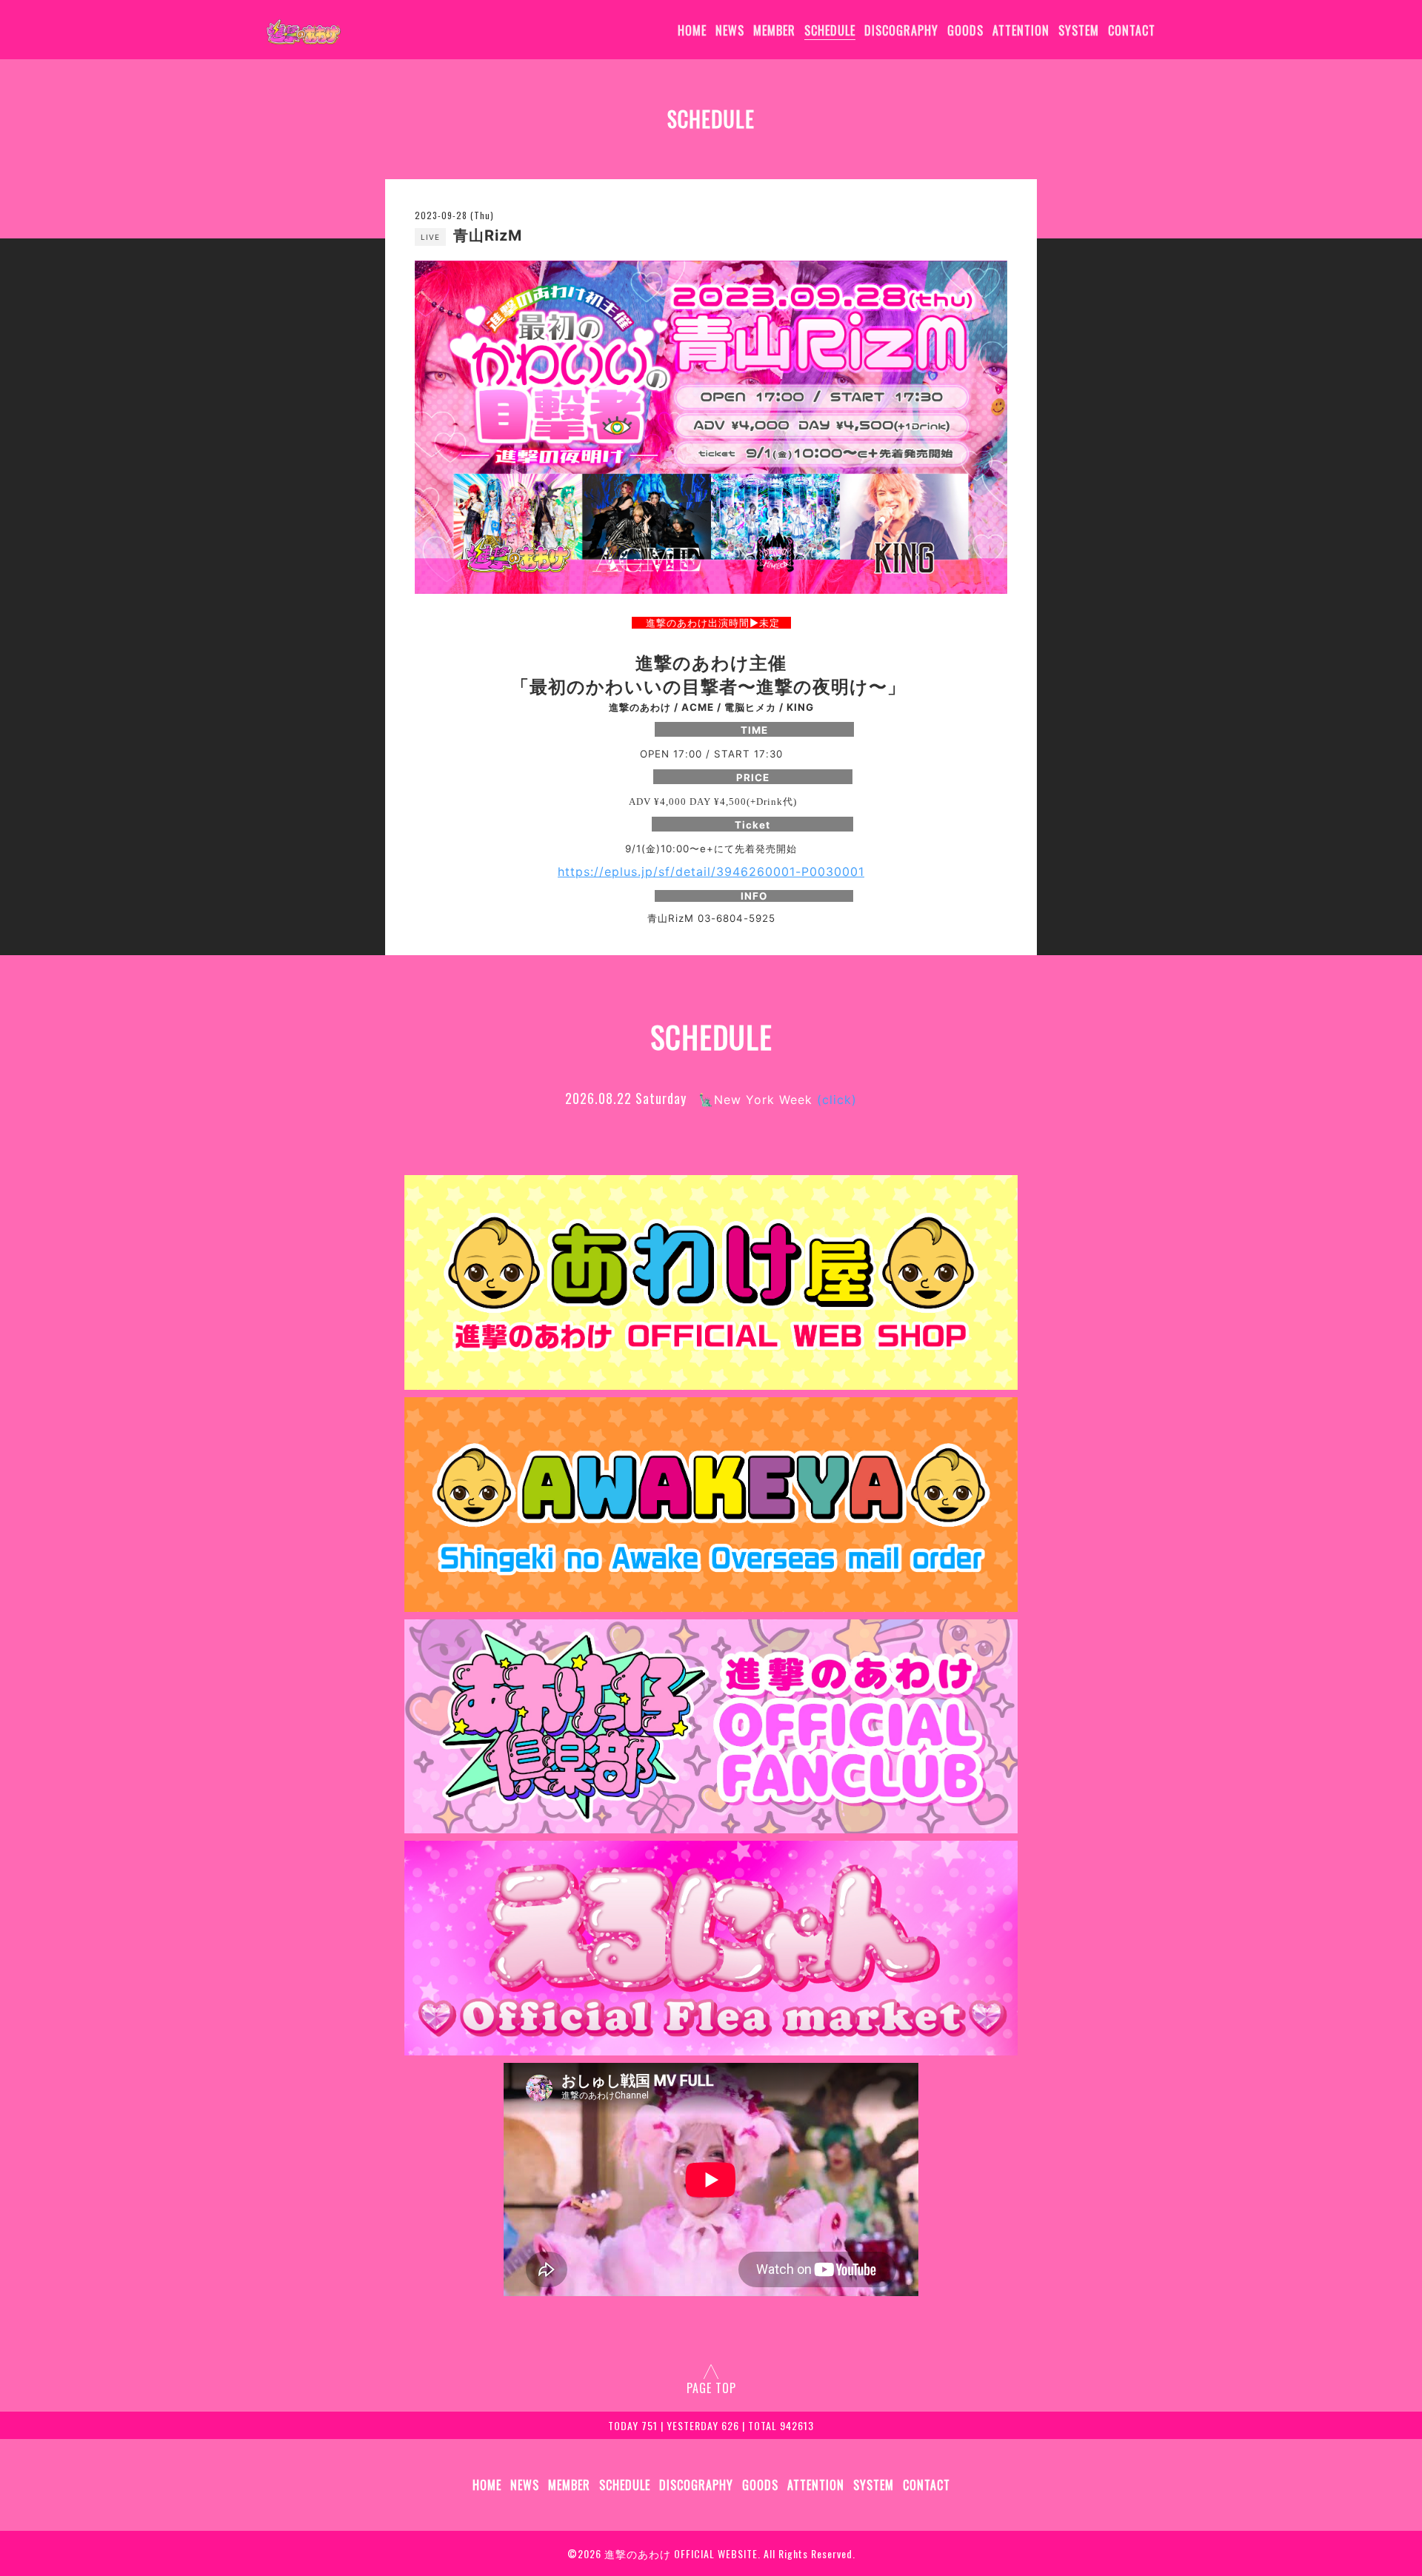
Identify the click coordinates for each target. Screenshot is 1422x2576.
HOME (692, 30)
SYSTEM (1079, 30)
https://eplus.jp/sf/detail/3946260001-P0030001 (711, 872)
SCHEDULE (830, 30)
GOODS (965, 30)
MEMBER (774, 30)
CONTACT (1132, 30)
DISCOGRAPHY (901, 30)
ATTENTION (1021, 30)
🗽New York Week (778, 1100)
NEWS (730, 30)
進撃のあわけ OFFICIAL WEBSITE (681, 2553)
